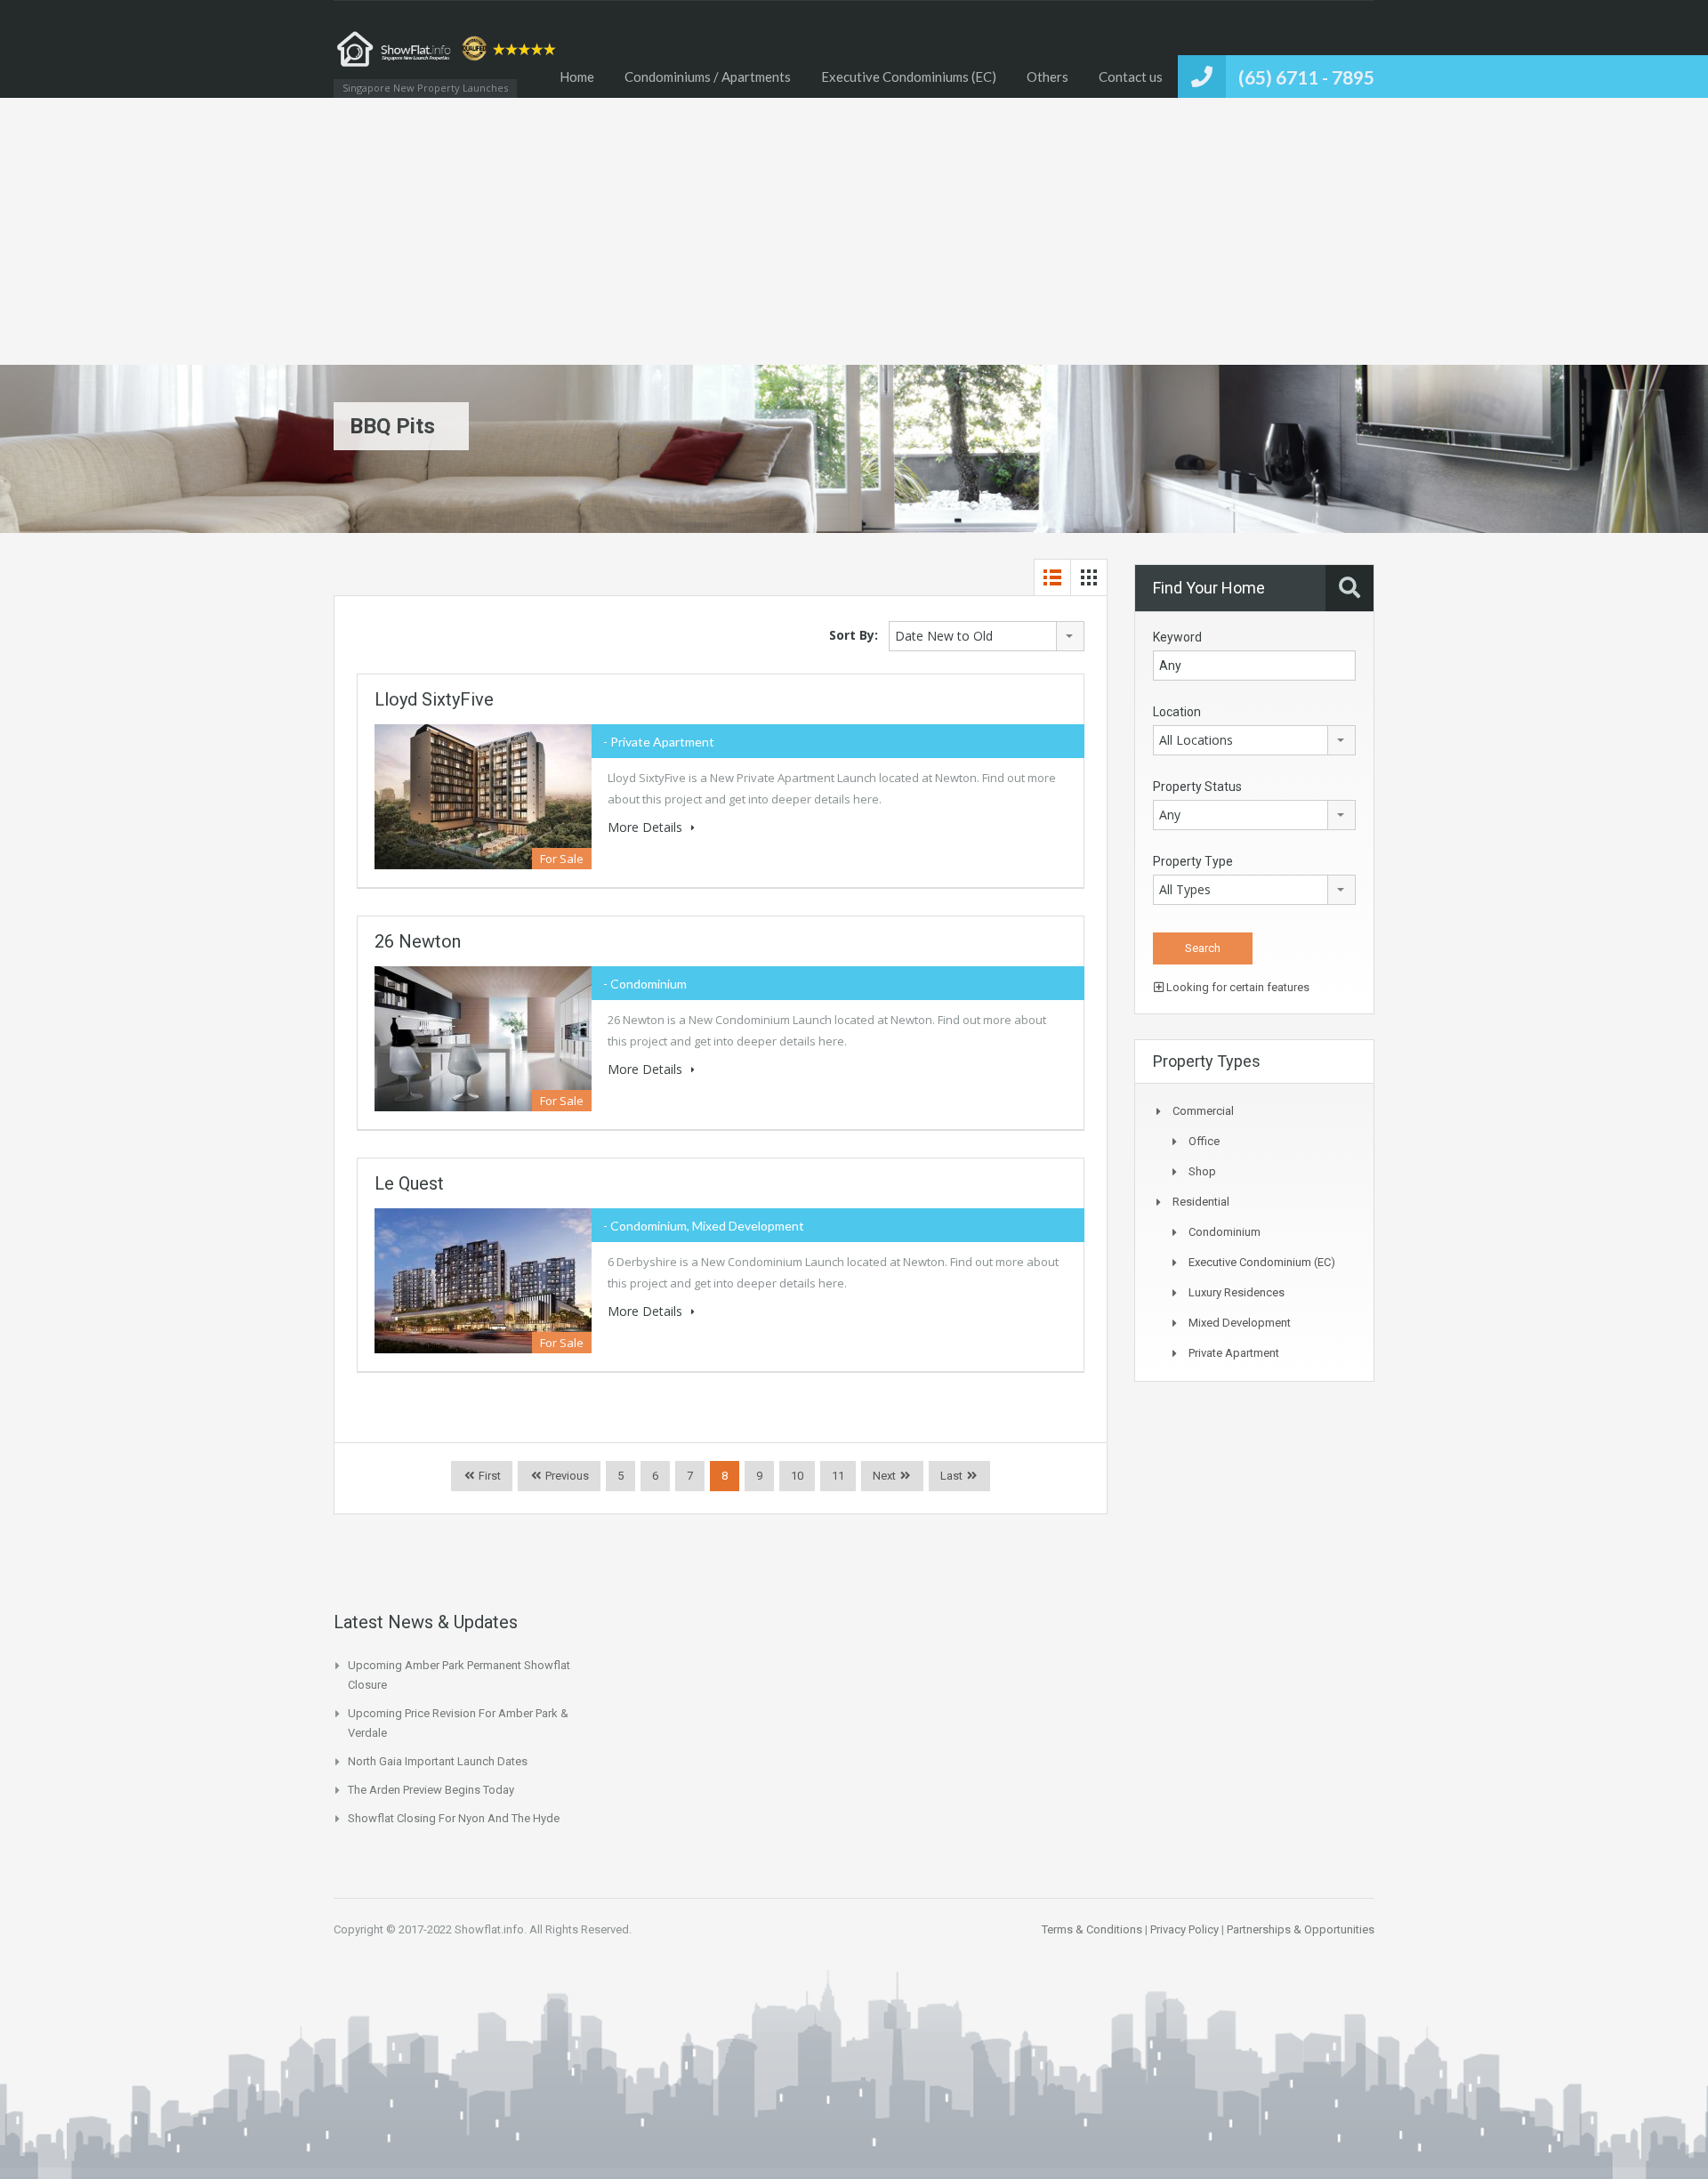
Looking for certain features (1237, 987)
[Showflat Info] (449, 58)
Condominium (1225, 1232)
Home (577, 77)
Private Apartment (1234, 1353)
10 (797, 1476)
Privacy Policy (1184, 1929)
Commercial (1203, 1111)
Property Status (1197, 787)
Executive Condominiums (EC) (909, 77)
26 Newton (418, 941)
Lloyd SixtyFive (434, 699)
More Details (647, 827)
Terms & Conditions (1092, 1929)
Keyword (1177, 637)
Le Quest (409, 1183)
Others (1047, 77)
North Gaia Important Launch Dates (438, 1761)
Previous (566, 1476)
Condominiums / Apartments (708, 77)
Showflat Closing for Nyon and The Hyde (454, 1818)
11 (838, 1476)
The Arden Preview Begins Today (431, 1790)
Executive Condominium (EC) (1262, 1262)
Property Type (1193, 861)
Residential (1201, 1202)
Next (884, 1476)
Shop (1202, 1171)
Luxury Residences (1237, 1292)
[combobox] (987, 636)
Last (951, 1476)
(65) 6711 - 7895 (1306, 77)
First (488, 1476)
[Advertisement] (854, 231)
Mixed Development (1240, 1323)
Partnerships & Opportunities (1301, 1929)
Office (1204, 1141)
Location (1177, 712)
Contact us (1131, 77)
